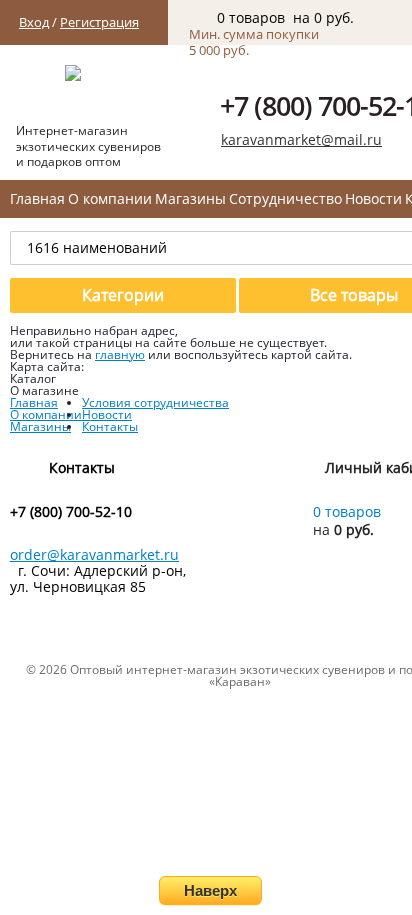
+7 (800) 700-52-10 (71, 512)
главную (120, 354)
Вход (34, 22)
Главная (37, 198)
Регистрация (99, 22)
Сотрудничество (285, 198)
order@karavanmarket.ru (94, 554)
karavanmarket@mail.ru (301, 139)
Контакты (110, 426)
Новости (373, 198)
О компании (110, 198)
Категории (123, 295)
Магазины (190, 198)
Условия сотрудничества (155, 402)
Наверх (210, 890)
